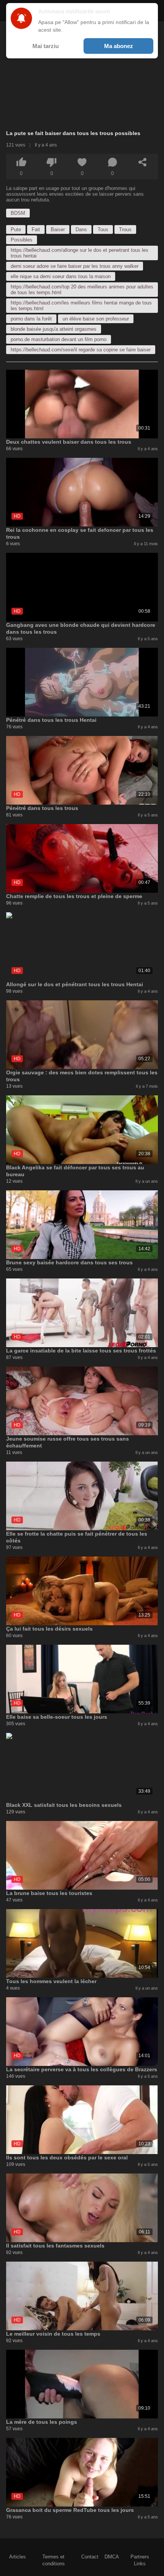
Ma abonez (119, 46)
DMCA (112, 2557)
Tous (103, 229)
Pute (16, 229)
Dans (81, 229)
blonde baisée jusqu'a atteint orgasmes (54, 329)
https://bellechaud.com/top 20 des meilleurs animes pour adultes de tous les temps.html (82, 290)
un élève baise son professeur (96, 319)
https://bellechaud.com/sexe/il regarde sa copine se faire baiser (81, 350)
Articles (18, 2557)
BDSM (18, 213)
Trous (125, 229)
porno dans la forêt (31, 319)
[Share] (143, 162)
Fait (36, 229)
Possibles (22, 240)
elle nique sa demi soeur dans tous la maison (61, 276)
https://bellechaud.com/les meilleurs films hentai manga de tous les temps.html (81, 306)
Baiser (58, 229)
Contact (90, 2557)
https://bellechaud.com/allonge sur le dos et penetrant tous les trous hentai (80, 253)
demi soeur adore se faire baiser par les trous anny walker (75, 266)
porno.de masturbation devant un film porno (59, 339)
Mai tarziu (46, 46)
